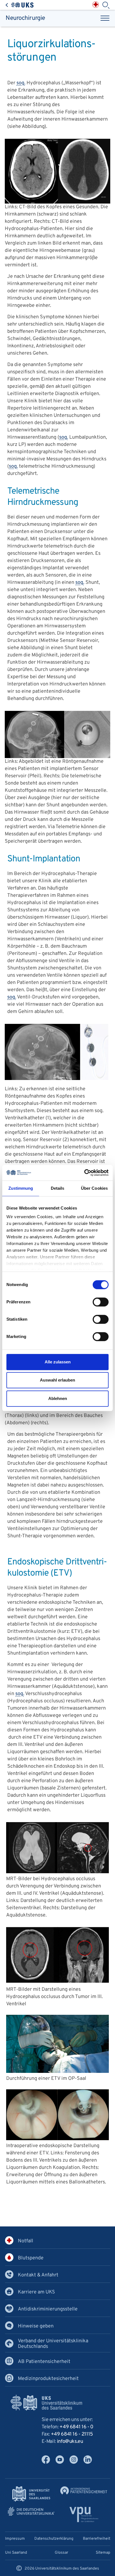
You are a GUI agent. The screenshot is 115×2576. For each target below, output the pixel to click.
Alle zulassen (58, 1362)
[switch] (101, 1302)
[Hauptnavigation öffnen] (105, 18)
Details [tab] (58, 1188)
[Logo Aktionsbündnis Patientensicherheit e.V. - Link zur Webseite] (84, 2490)
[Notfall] (96, 5)
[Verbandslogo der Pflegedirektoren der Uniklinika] (84, 2514)
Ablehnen (58, 1398)
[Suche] (106, 5)
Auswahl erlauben (57, 1380)
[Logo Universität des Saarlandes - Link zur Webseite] (31, 2494)
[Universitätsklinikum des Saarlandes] (20, 5)
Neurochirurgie (25, 18)
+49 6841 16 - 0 (76, 2427)
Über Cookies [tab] (94, 1188)
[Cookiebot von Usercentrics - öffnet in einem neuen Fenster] (84, 1173)
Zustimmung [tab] (21, 1188)
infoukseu (70, 2442)
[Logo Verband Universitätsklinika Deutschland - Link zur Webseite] (31, 2512)
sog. (21, 83)
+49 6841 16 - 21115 (72, 2434)
